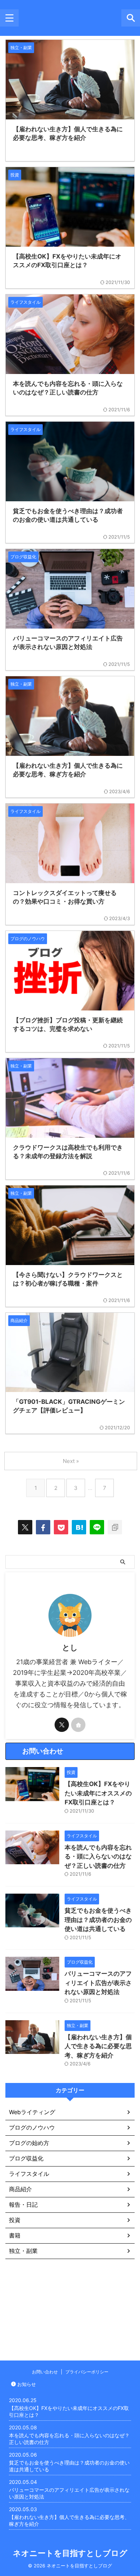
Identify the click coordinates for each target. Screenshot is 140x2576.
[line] (97, 1527)
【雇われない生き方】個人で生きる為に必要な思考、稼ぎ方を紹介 (98, 2046)
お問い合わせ (45, 2372)
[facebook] (43, 1527)
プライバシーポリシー (87, 2372)
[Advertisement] (70, 2306)
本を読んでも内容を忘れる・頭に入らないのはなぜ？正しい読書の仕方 (98, 1857)
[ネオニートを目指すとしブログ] (79, 1527)
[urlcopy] (115, 1527)
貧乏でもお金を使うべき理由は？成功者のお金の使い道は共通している (98, 1920)
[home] (78, 1725)
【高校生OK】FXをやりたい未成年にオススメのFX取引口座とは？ (98, 1793)
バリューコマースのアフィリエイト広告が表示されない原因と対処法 (98, 1983)
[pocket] (61, 1527)
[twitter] (25, 1527)
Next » (71, 1461)
